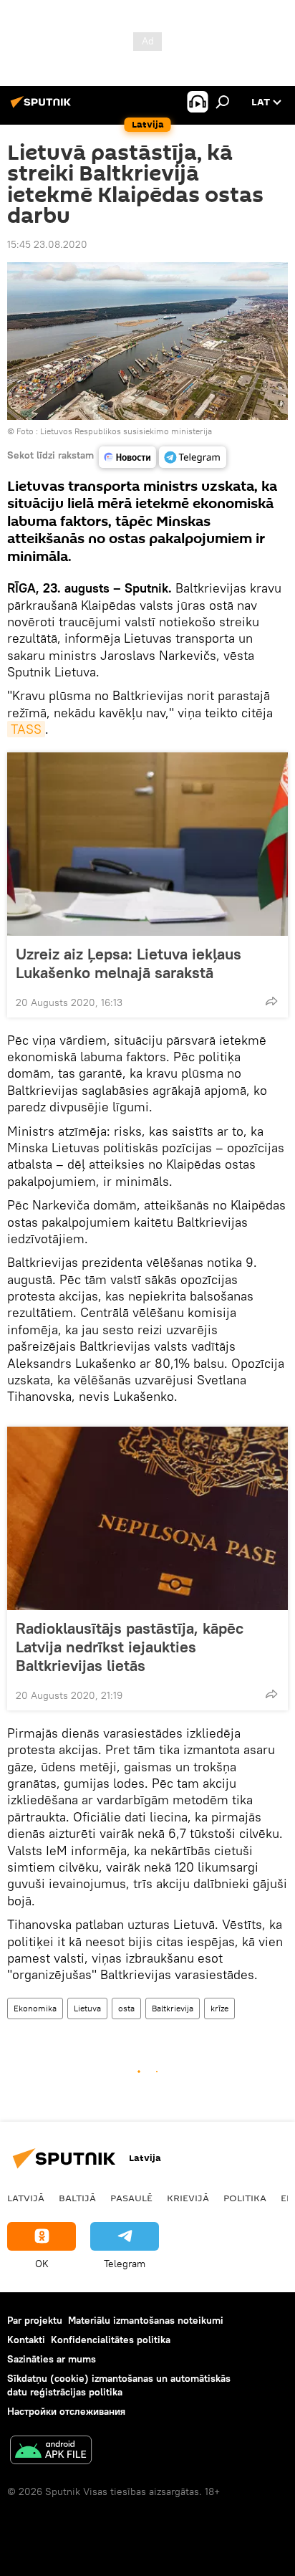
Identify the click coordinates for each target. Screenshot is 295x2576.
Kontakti (26, 2340)
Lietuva (87, 2008)
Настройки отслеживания (66, 2411)
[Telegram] (193, 457)
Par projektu (35, 2320)
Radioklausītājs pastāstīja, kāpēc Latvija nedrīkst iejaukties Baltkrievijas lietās (130, 1647)
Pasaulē (131, 2198)
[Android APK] (51, 2452)
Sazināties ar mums (52, 2359)
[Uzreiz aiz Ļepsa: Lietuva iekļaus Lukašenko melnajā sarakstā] (147, 844)
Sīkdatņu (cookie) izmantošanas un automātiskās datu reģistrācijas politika (119, 2385)
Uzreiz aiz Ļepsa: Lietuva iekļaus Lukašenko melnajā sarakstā (129, 963)
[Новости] (127, 457)
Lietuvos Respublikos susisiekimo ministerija (126, 431)
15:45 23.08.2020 (47, 244)
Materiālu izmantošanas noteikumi (146, 2320)
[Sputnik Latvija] (43, 107)
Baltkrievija (173, 2008)
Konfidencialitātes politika (111, 2340)
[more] (271, 1001)
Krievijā (188, 2198)
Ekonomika (35, 2008)
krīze (219, 2008)
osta (126, 2008)
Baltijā (77, 2198)
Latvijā (26, 2198)
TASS (26, 729)
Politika (245, 2198)
